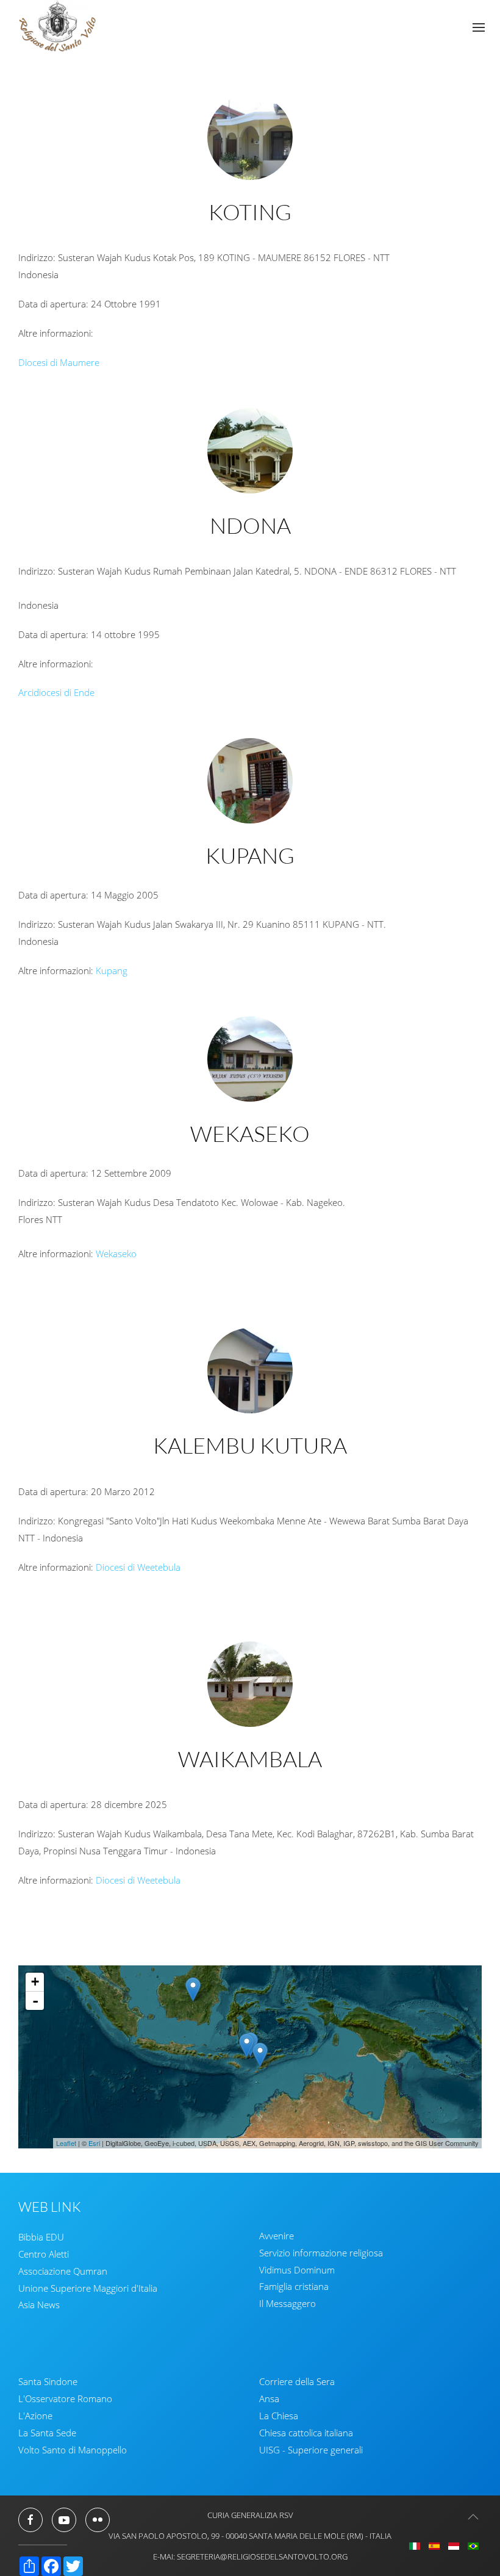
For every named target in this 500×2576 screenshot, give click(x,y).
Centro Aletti (44, 2254)
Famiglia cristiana (294, 2286)
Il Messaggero (287, 2303)
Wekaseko (116, 1254)
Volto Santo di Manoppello (73, 2450)
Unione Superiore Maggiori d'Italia (88, 2288)
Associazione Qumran (63, 2271)
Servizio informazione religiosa (321, 2253)
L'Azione (35, 2416)
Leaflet (66, 2143)
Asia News (39, 2305)
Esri (94, 2143)
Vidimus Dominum (297, 2270)
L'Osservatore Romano (65, 2398)
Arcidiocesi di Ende (56, 692)
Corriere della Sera (297, 2381)
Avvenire (277, 2236)
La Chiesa (279, 2416)
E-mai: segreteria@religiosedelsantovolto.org (250, 2556)
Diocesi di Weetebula (138, 1566)
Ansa (269, 2398)
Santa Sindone (48, 2381)
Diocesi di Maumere (59, 362)
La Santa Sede (47, 2433)
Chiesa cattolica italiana (306, 2433)
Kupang (112, 970)
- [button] (35, 2001)
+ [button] (35, 1982)
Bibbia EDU (41, 2237)
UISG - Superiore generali (311, 2450)
